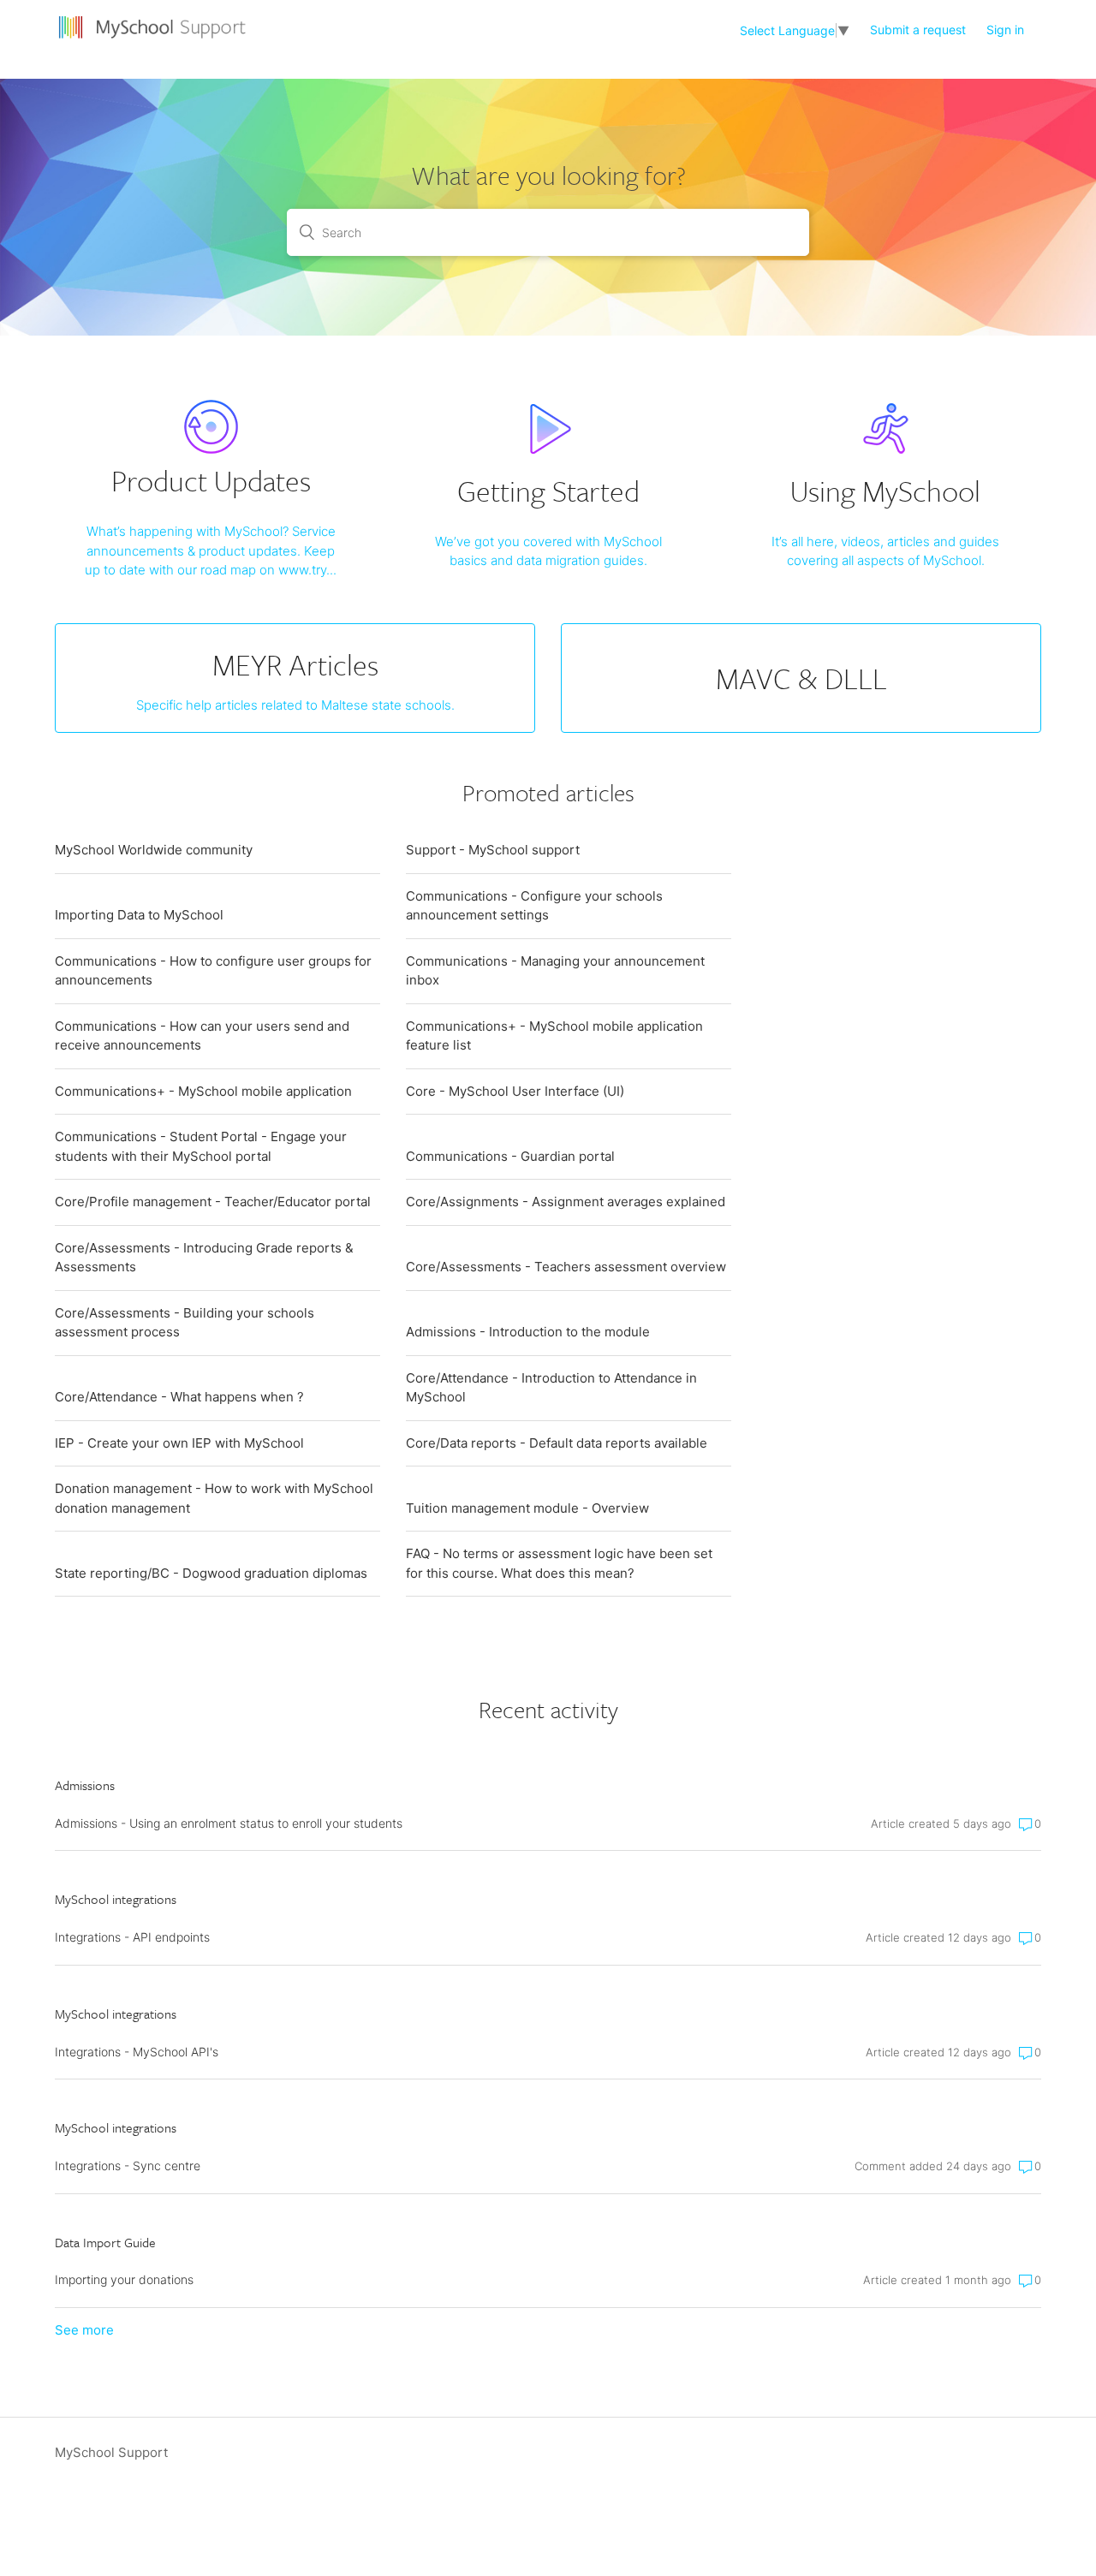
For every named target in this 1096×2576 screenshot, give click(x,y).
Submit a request (918, 30)
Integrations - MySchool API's (137, 2052)
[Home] (155, 39)
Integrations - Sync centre (128, 2166)
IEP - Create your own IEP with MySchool (179, 1443)
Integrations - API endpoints (132, 1937)
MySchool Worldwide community (154, 850)
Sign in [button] (1005, 30)
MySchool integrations (116, 1899)
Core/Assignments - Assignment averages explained (566, 1202)
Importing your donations (124, 2279)
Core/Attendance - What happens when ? (179, 1397)
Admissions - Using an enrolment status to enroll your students (229, 1823)
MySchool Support (111, 2452)
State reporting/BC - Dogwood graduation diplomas (211, 1573)
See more (84, 2330)
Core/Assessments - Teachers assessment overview (566, 1267)
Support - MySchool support (493, 850)
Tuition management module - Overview (527, 1508)
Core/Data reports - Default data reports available (557, 1443)
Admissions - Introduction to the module (528, 1332)
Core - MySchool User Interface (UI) (515, 1091)
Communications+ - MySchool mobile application (203, 1091)
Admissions (85, 1785)
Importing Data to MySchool (139, 915)
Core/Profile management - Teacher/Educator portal (213, 1202)
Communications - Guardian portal (510, 1156)
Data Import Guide (105, 2242)
